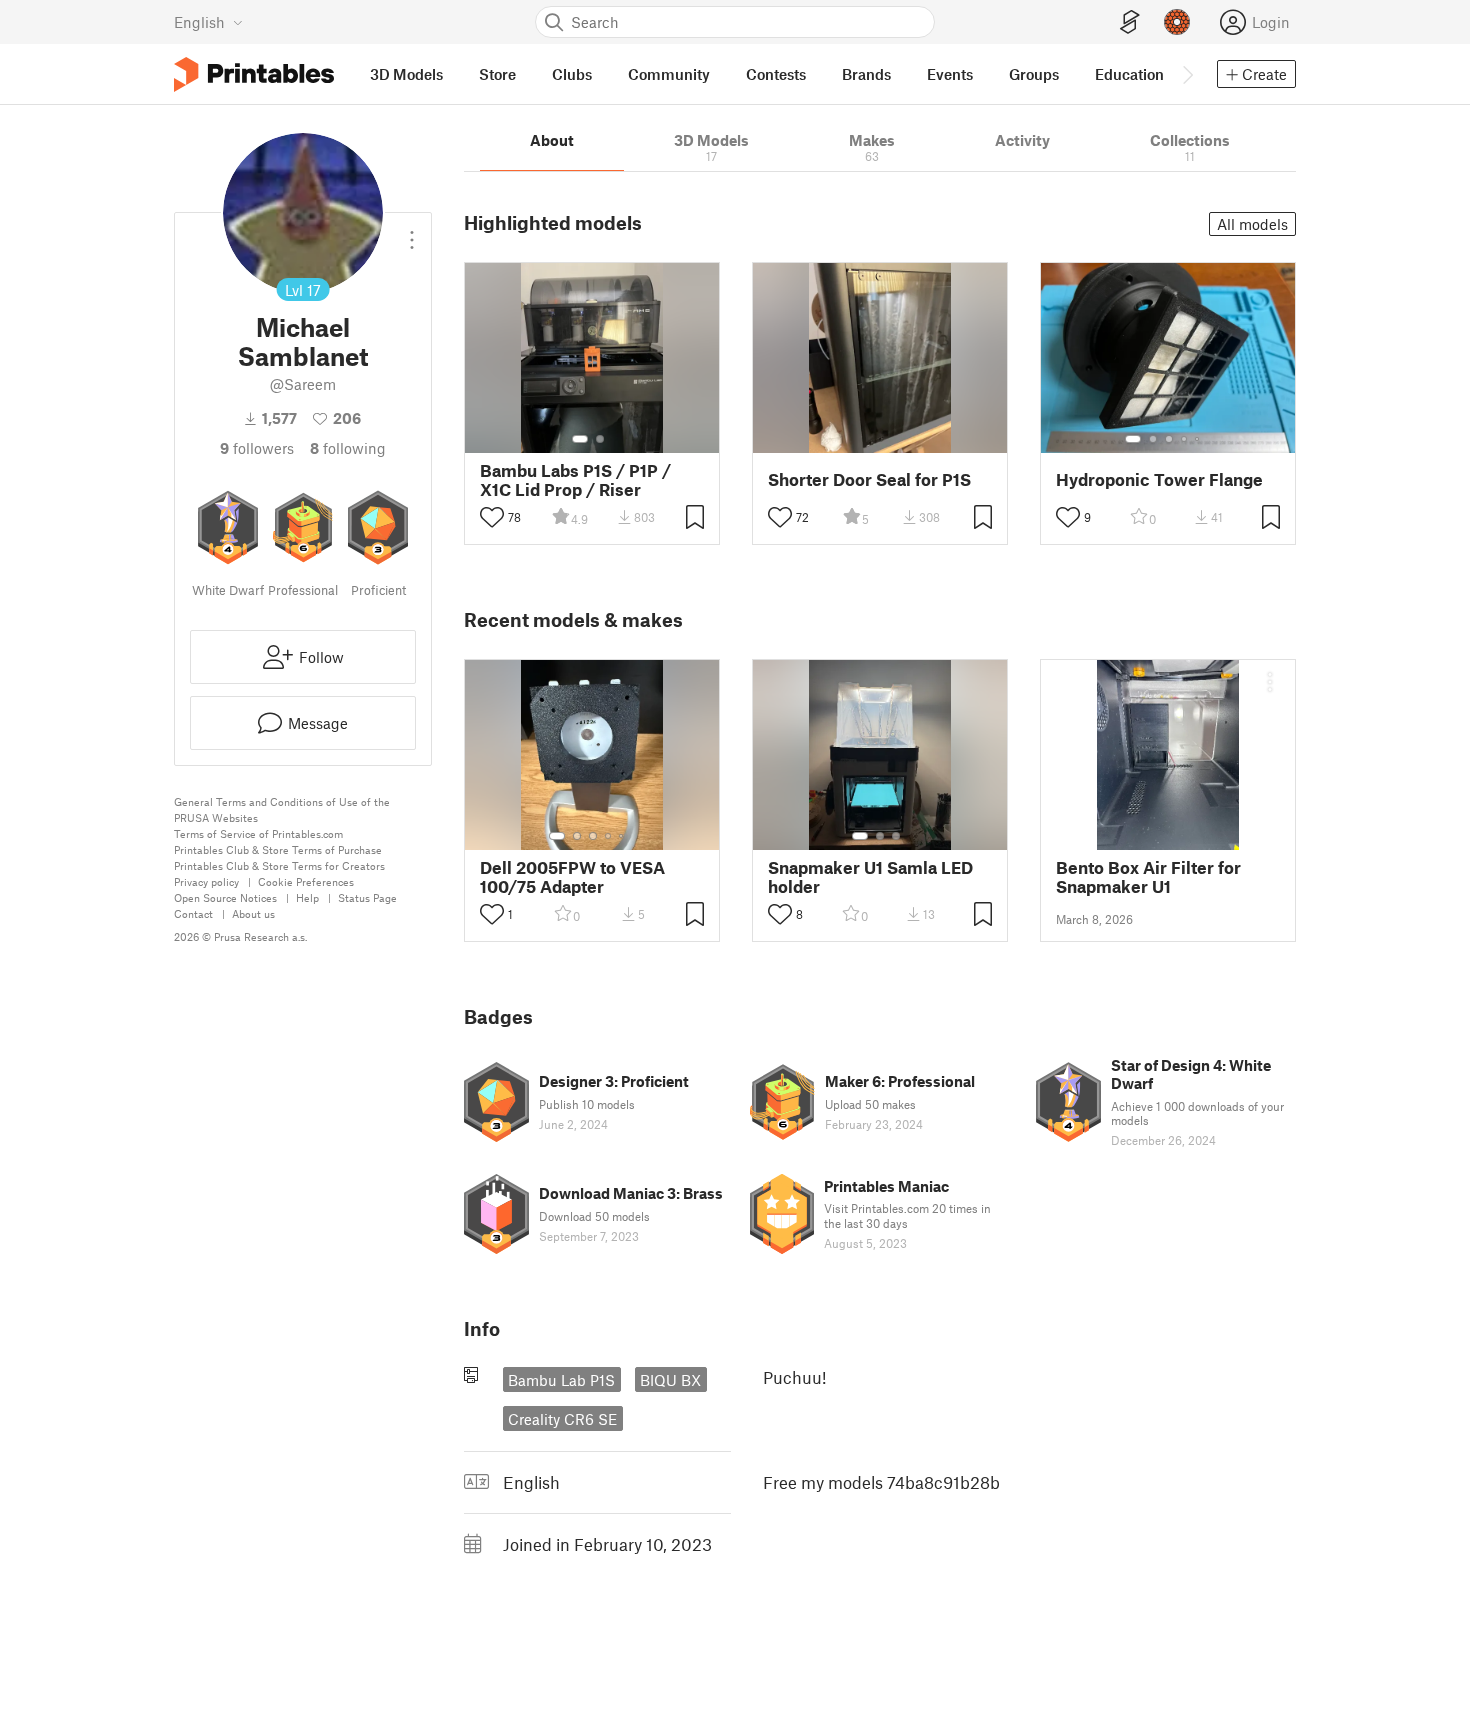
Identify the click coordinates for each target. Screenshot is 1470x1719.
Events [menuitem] (950, 74)
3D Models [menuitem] (406, 74)
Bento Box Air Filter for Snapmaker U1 (1148, 877)
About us (253, 913)
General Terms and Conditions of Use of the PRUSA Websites (282, 809)
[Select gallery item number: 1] (580, 439)
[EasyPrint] (1130, 22)
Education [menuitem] (1129, 74)
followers (257, 448)
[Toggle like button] (492, 517)
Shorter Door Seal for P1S (869, 479)
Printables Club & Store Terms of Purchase (278, 849)
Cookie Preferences (306, 881)
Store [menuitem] (497, 74)
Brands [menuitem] (866, 74)
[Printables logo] (254, 74)
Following (348, 448)
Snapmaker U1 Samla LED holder (870, 877)
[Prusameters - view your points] (1177, 22)
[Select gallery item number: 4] (1185, 439)
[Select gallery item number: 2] (600, 439)
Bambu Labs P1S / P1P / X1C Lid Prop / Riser (575, 480)
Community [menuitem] (669, 74)
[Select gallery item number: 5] (1199, 439)
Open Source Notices (225, 897)
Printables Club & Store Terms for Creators (279, 865)
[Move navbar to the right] (1187, 74)
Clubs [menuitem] (572, 74)
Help (307, 897)
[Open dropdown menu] (412, 232)
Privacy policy (206, 881)
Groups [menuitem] (1034, 74)
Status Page (367, 897)
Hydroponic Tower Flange (1159, 479)
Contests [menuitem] (776, 74)
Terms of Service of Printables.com (258, 833)
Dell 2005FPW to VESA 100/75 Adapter (572, 877)
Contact (193, 913)
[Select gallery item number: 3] (1169, 439)
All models (1252, 224)
